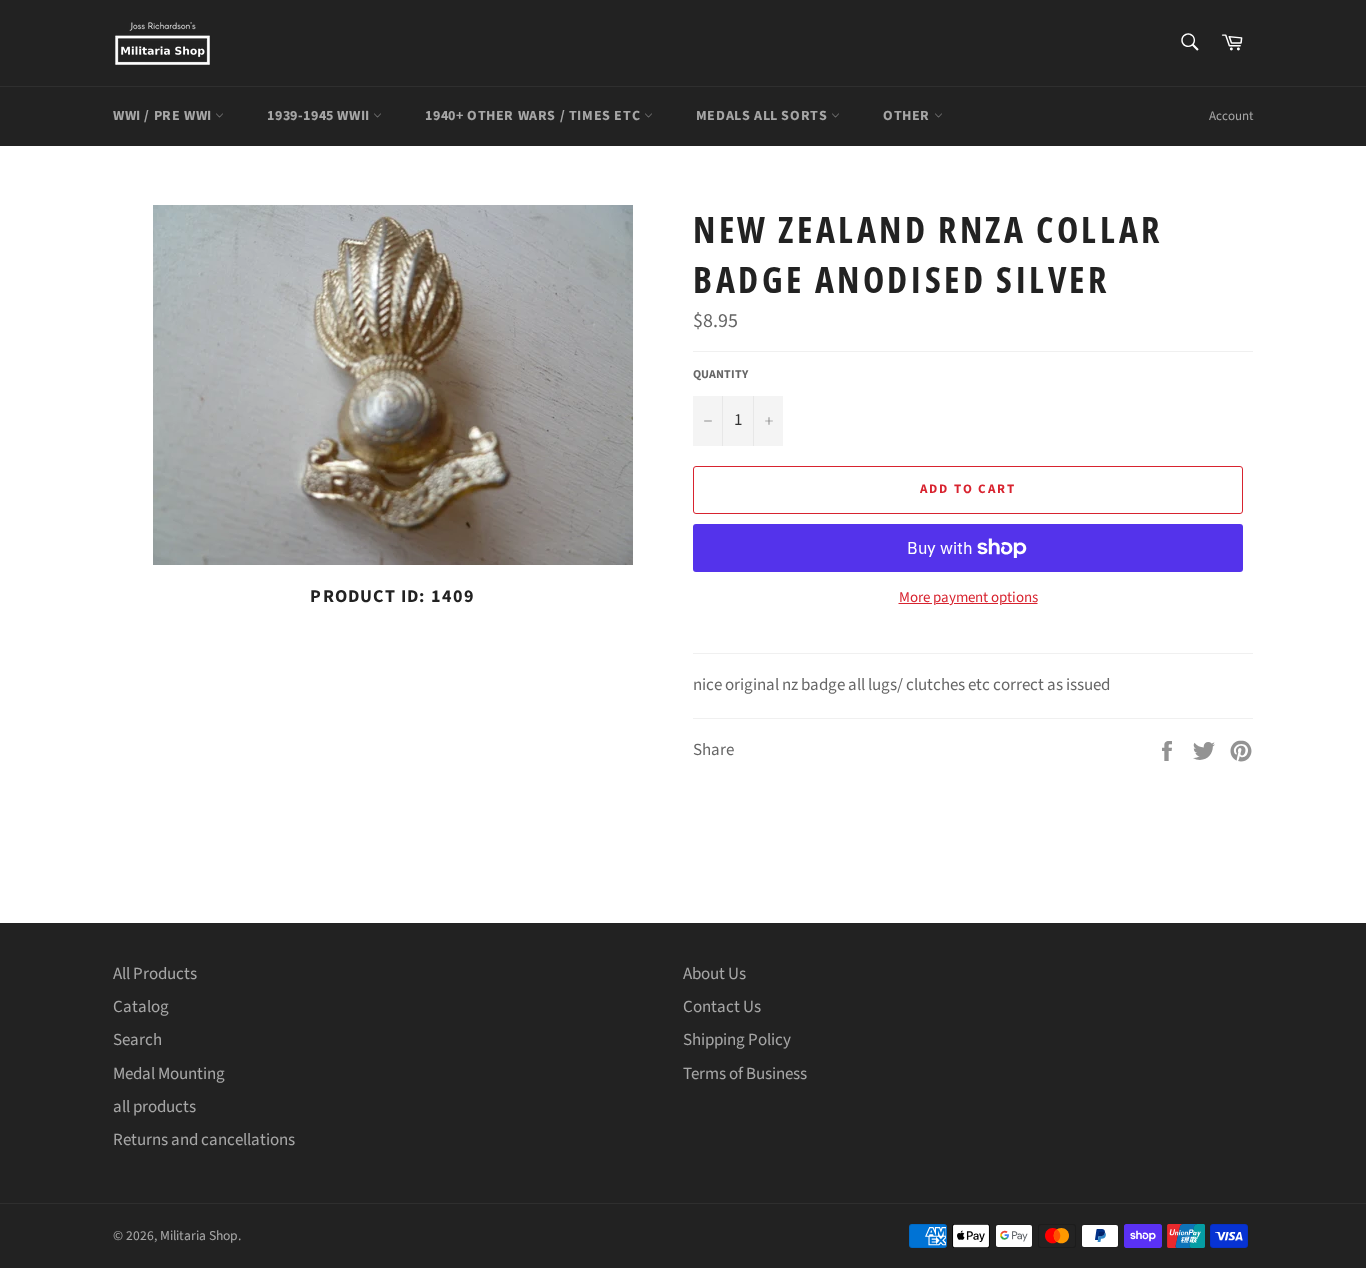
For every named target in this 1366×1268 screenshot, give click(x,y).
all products (154, 1107)
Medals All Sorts (763, 116)
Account (1231, 116)
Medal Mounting (169, 1074)
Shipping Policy (737, 1040)
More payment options (968, 598)
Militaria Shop (199, 1235)
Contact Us (722, 1007)
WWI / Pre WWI (164, 116)
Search (137, 1040)
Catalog (141, 1007)
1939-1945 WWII (320, 116)
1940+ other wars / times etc (534, 116)
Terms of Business (745, 1074)
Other (908, 116)
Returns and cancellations (204, 1140)
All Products (155, 974)
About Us (714, 974)
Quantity (720, 375)
